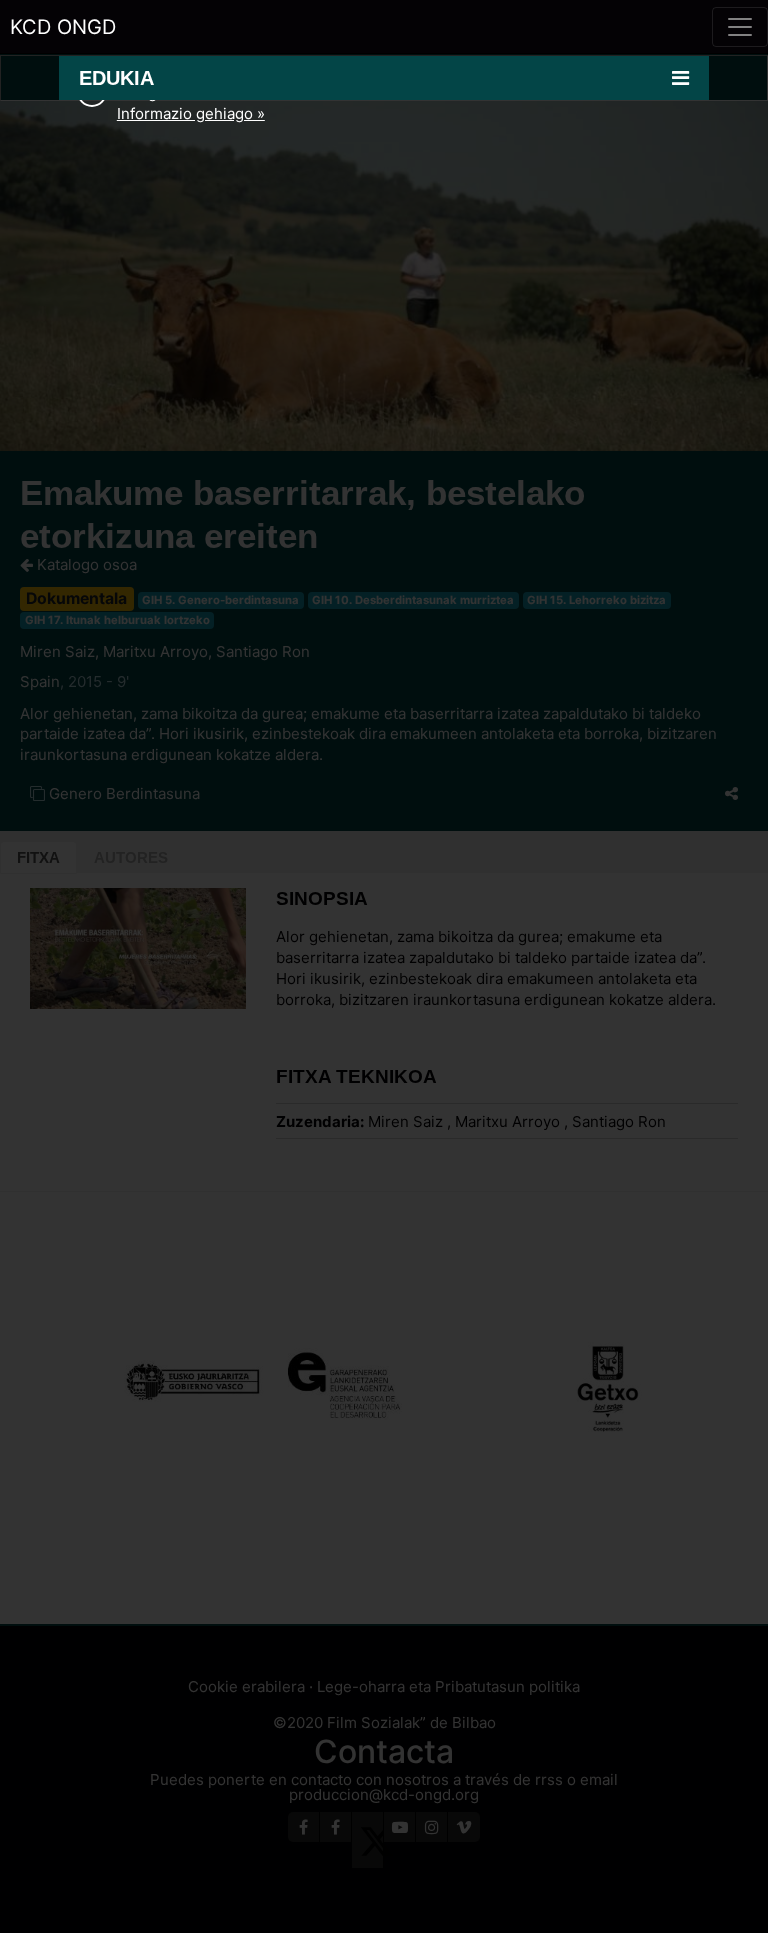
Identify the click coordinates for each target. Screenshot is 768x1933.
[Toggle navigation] (740, 27)
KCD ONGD (63, 27)
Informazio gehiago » (191, 113)
